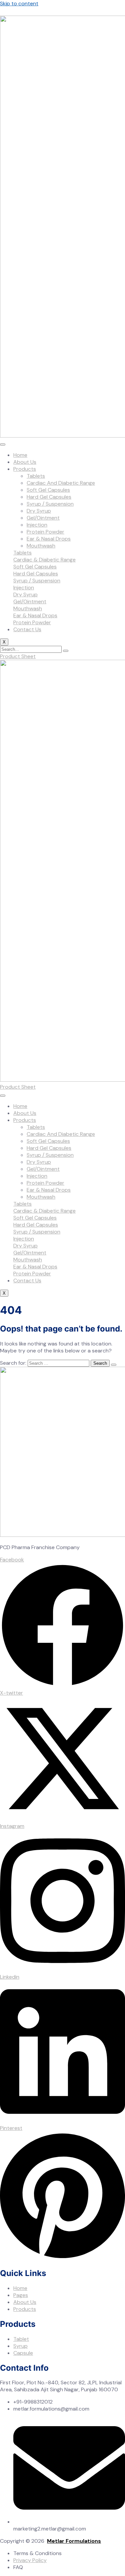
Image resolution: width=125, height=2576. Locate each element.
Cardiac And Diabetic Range (61, 483)
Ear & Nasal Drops (49, 539)
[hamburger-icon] (3, 445)
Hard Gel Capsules (49, 497)
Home (20, 455)
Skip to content (19, 3)
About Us (25, 462)
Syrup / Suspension (50, 504)
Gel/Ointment (43, 518)
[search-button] (66, 651)
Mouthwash (41, 546)
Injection (37, 525)
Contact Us (27, 629)
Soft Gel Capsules (48, 490)
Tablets (36, 476)
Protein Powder (45, 532)
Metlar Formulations (74, 2541)
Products (25, 469)
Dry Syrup (39, 511)
